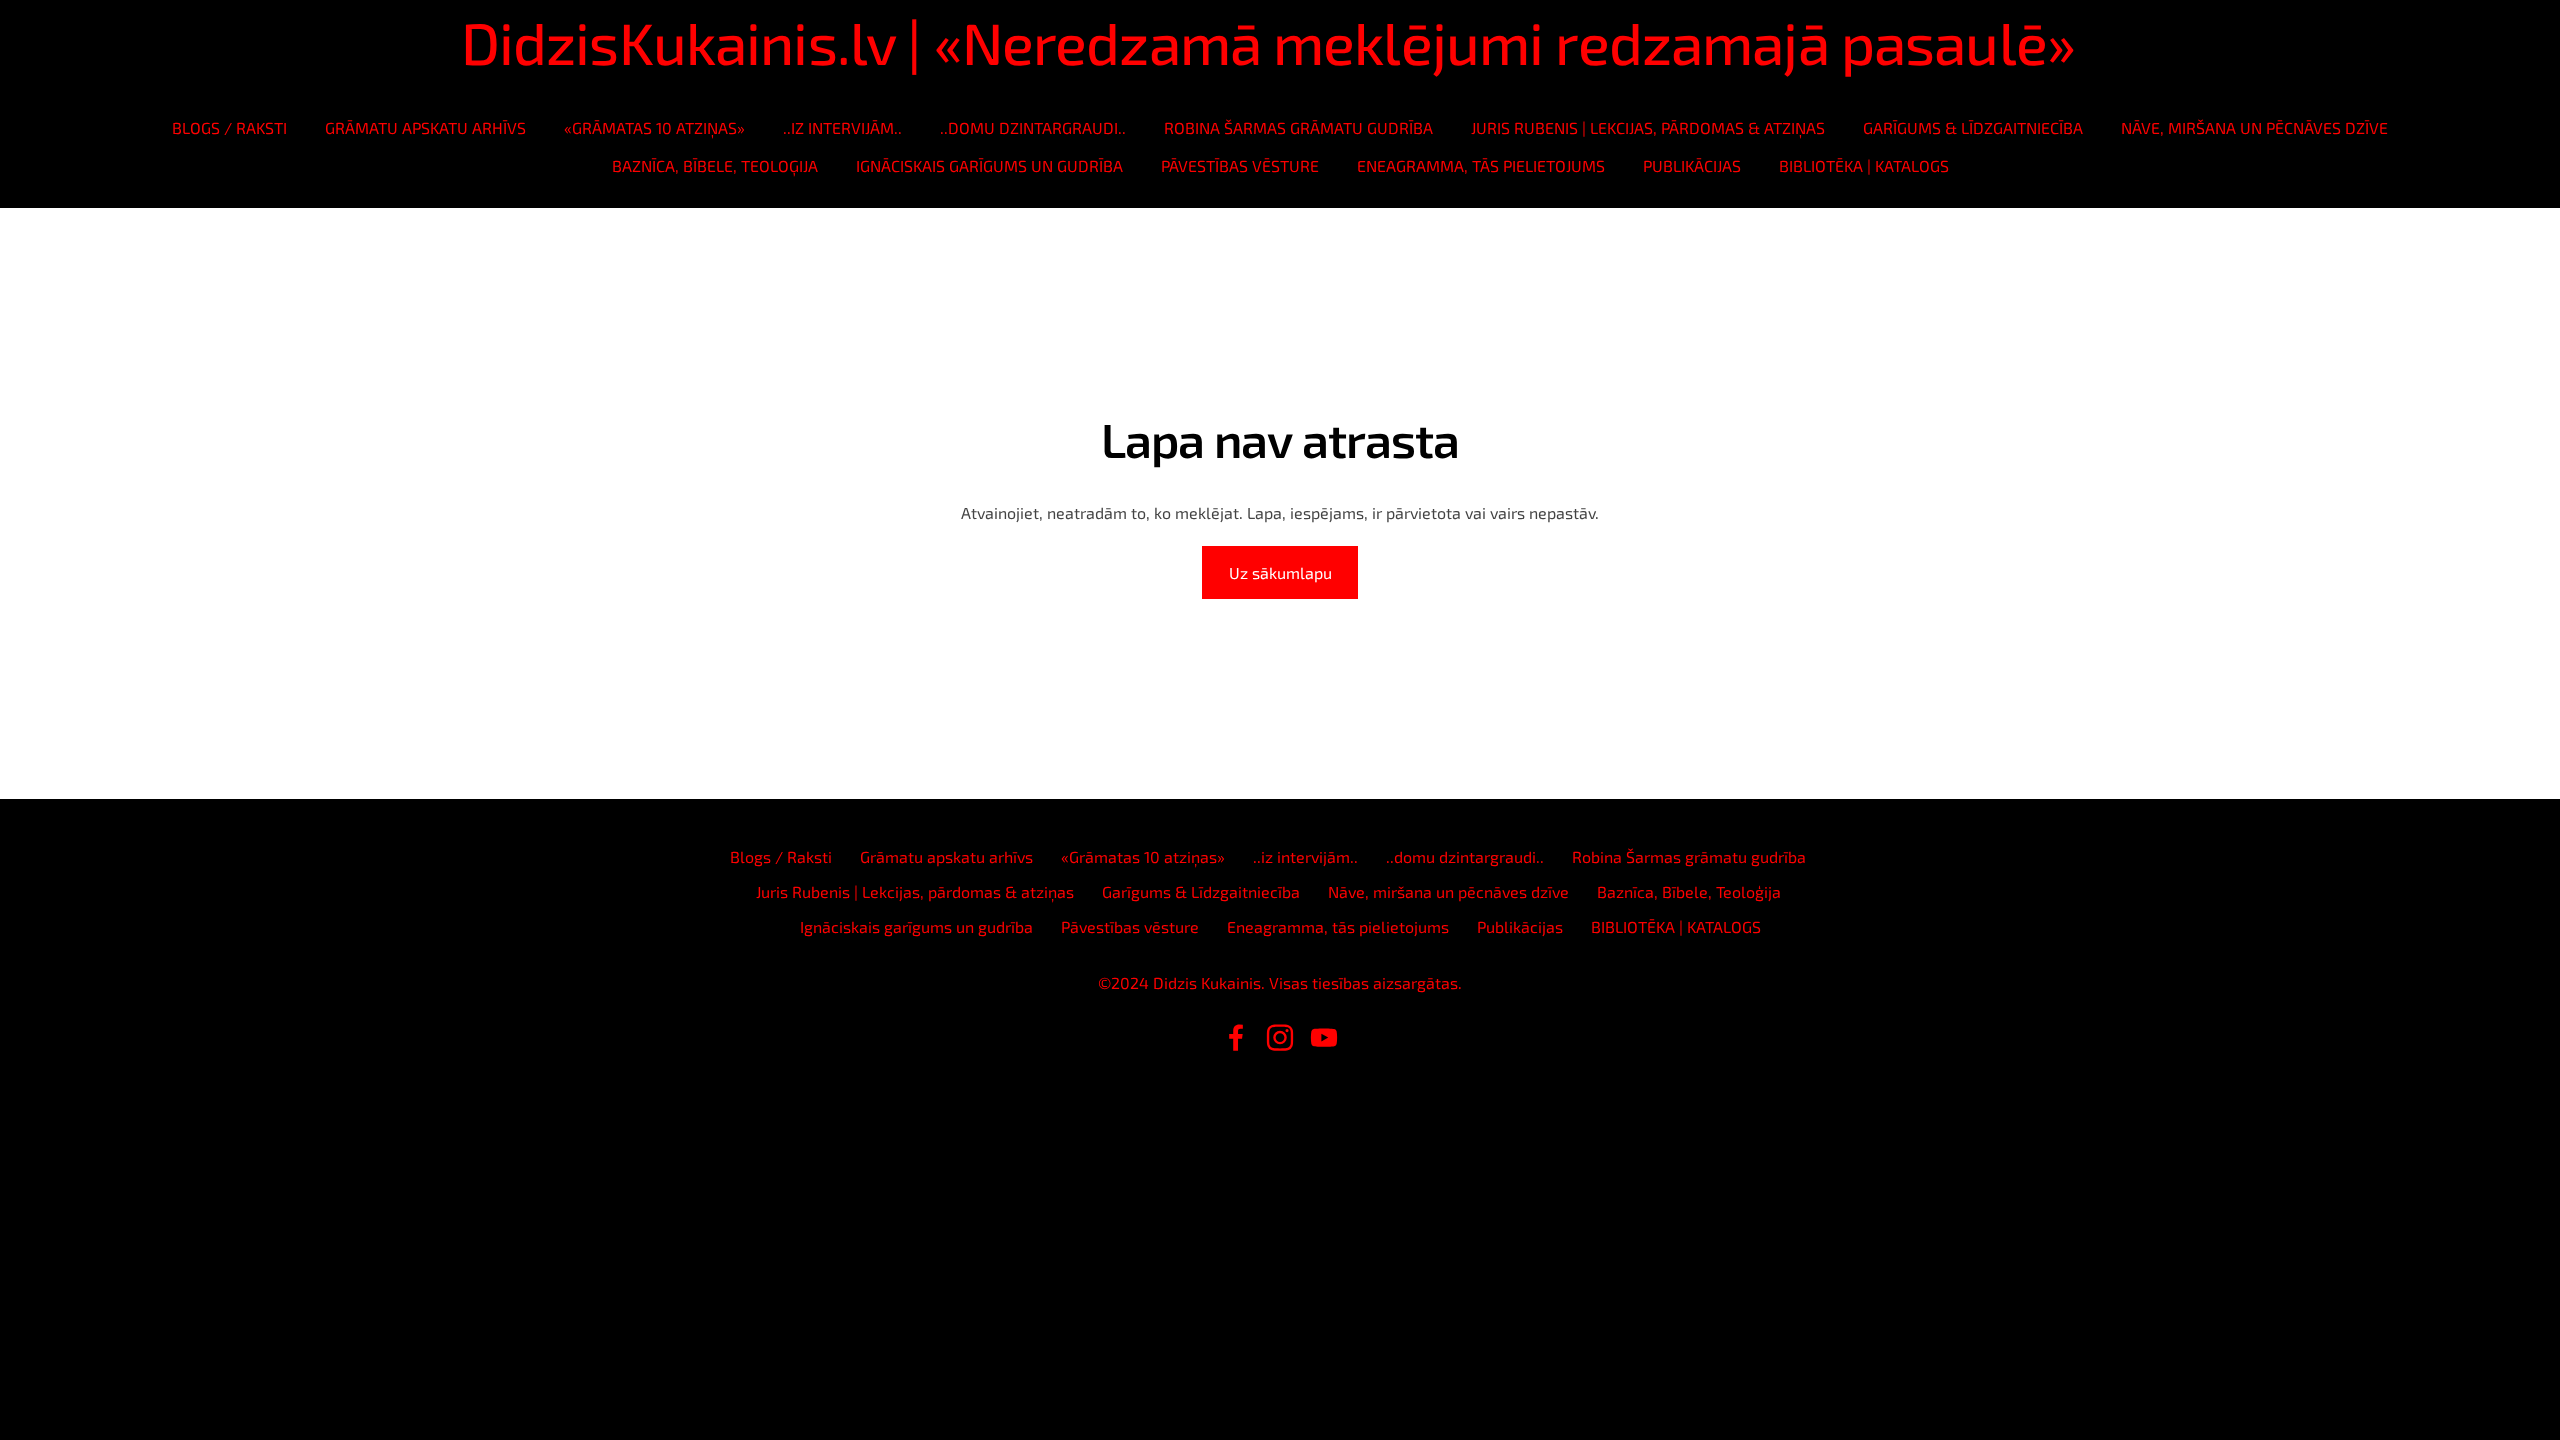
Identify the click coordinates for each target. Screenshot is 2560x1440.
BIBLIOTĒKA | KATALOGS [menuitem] (1864, 165)
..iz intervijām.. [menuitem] (842, 127)
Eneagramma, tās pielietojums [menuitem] (1481, 165)
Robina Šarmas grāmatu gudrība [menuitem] (1298, 127)
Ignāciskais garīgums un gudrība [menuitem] (989, 165)
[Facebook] (1236, 1037)
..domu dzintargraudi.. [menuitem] (1033, 127)
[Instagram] (1280, 1037)
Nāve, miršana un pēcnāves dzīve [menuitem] (2254, 127)
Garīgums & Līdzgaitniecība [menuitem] (1973, 127)
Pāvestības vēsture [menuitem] (1240, 165)
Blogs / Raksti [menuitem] (229, 127)
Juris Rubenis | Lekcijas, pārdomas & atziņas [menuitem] (1648, 127)
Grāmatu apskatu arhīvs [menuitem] (425, 127)
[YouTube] (1324, 1037)
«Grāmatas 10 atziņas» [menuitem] (654, 127)
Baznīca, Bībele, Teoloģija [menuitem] (715, 165)
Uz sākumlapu (1280, 572)
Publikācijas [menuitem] (1692, 165)
